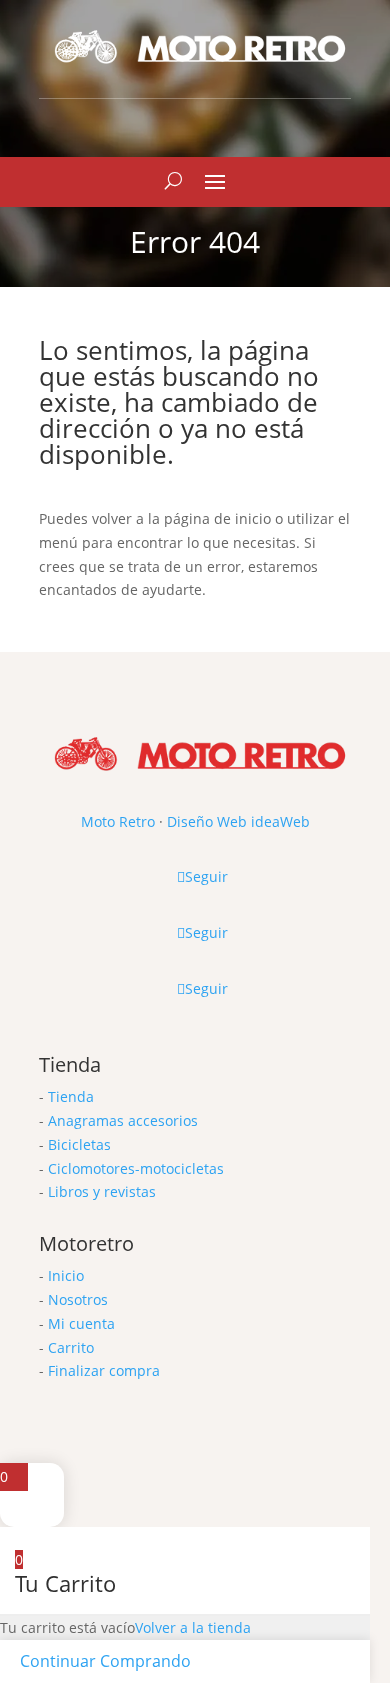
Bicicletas (79, 1144)
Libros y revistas (102, 1191)
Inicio (66, 1275)
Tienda (71, 1096)
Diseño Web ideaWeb (238, 821)
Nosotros (78, 1299)
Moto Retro (118, 821)
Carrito (71, 1347)
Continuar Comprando (105, 1661)
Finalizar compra (104, 1370)
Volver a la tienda (193, 1627)
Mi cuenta (81, 1323)
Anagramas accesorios (123, 1120)
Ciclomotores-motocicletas (136, 1168)
